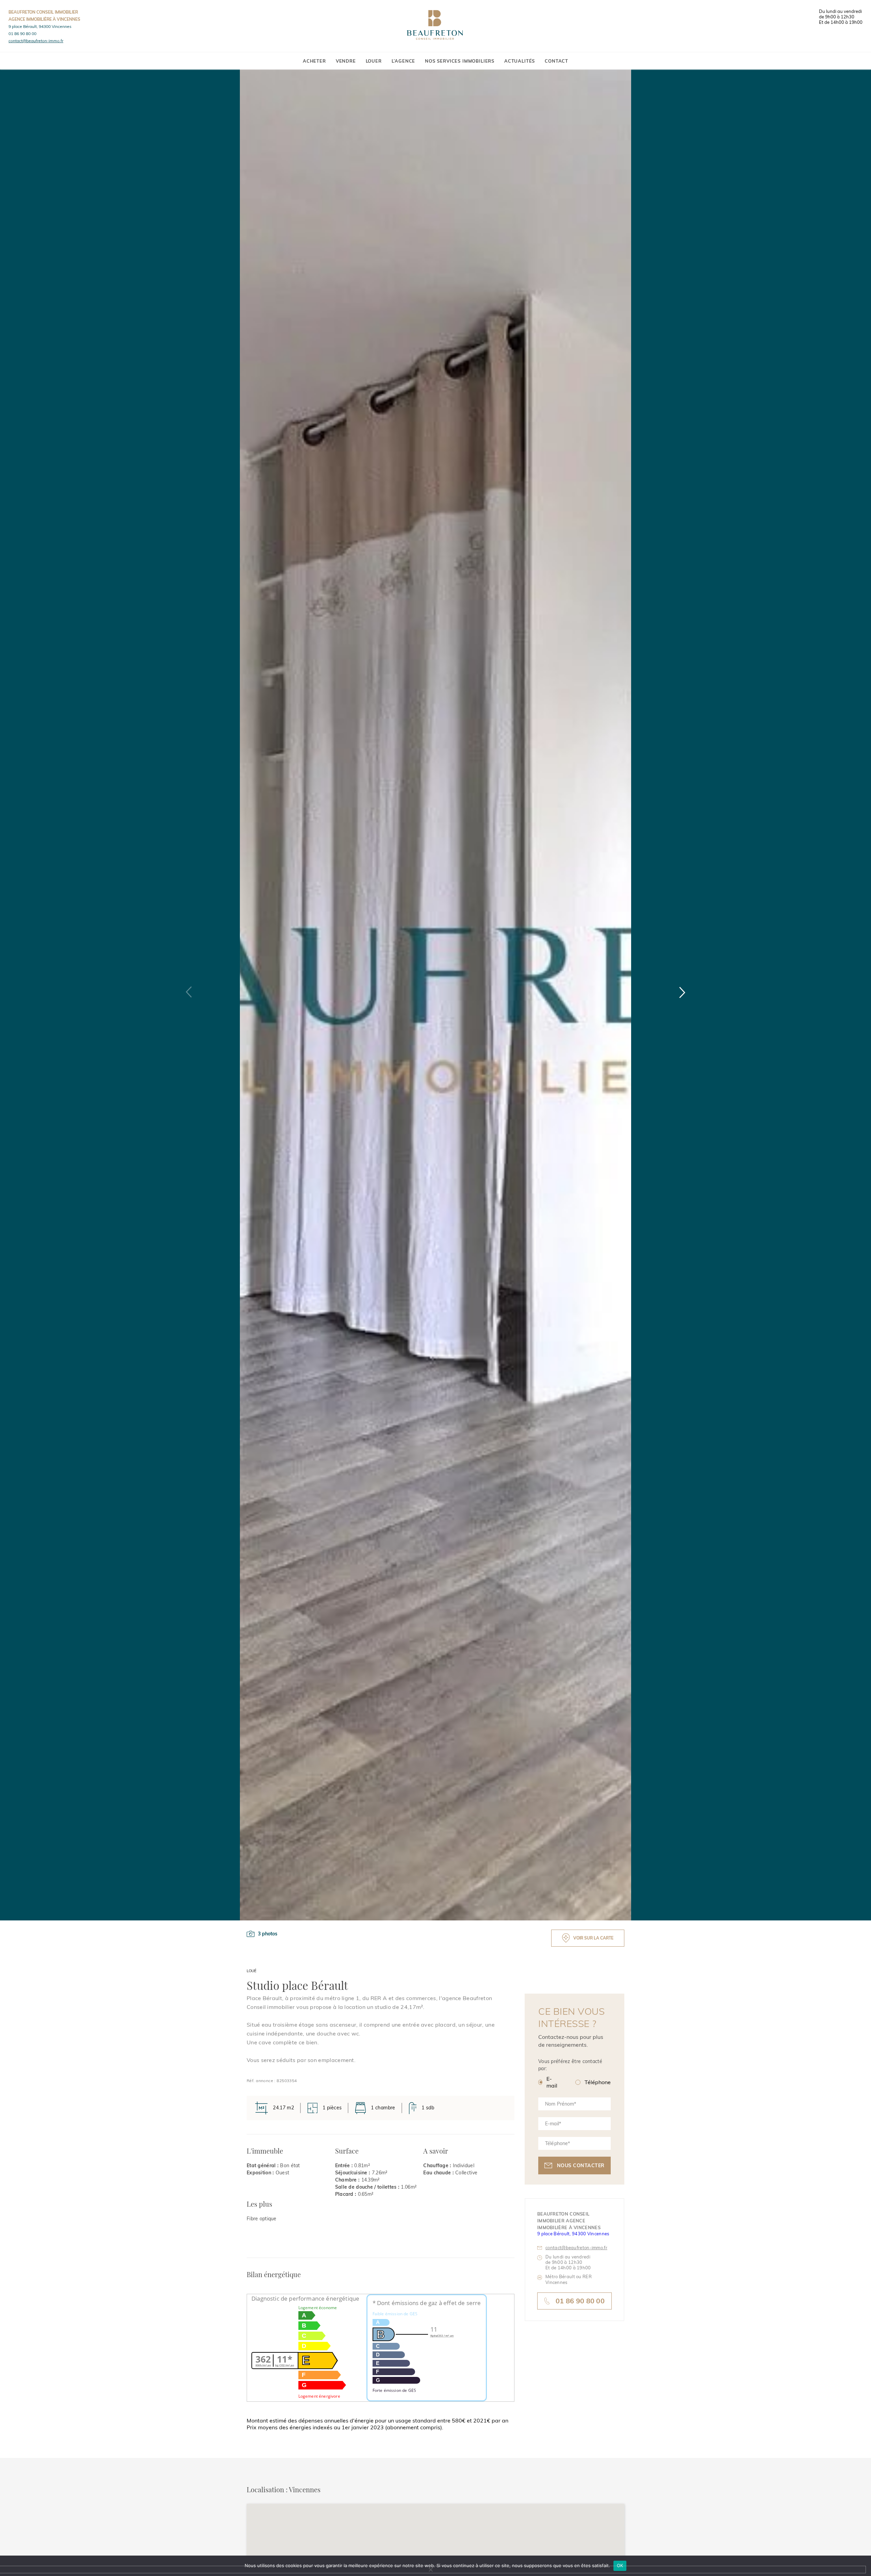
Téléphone (598, 2082)
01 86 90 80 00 (22, 34)
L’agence (404, 61)
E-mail (552, 2082)
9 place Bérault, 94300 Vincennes (40, 26)
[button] (682, 992)
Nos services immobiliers (460, 61)
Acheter (314, 61)
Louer (374, 61)
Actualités (520, 61)
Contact (556, 61)
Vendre (346, 61)
